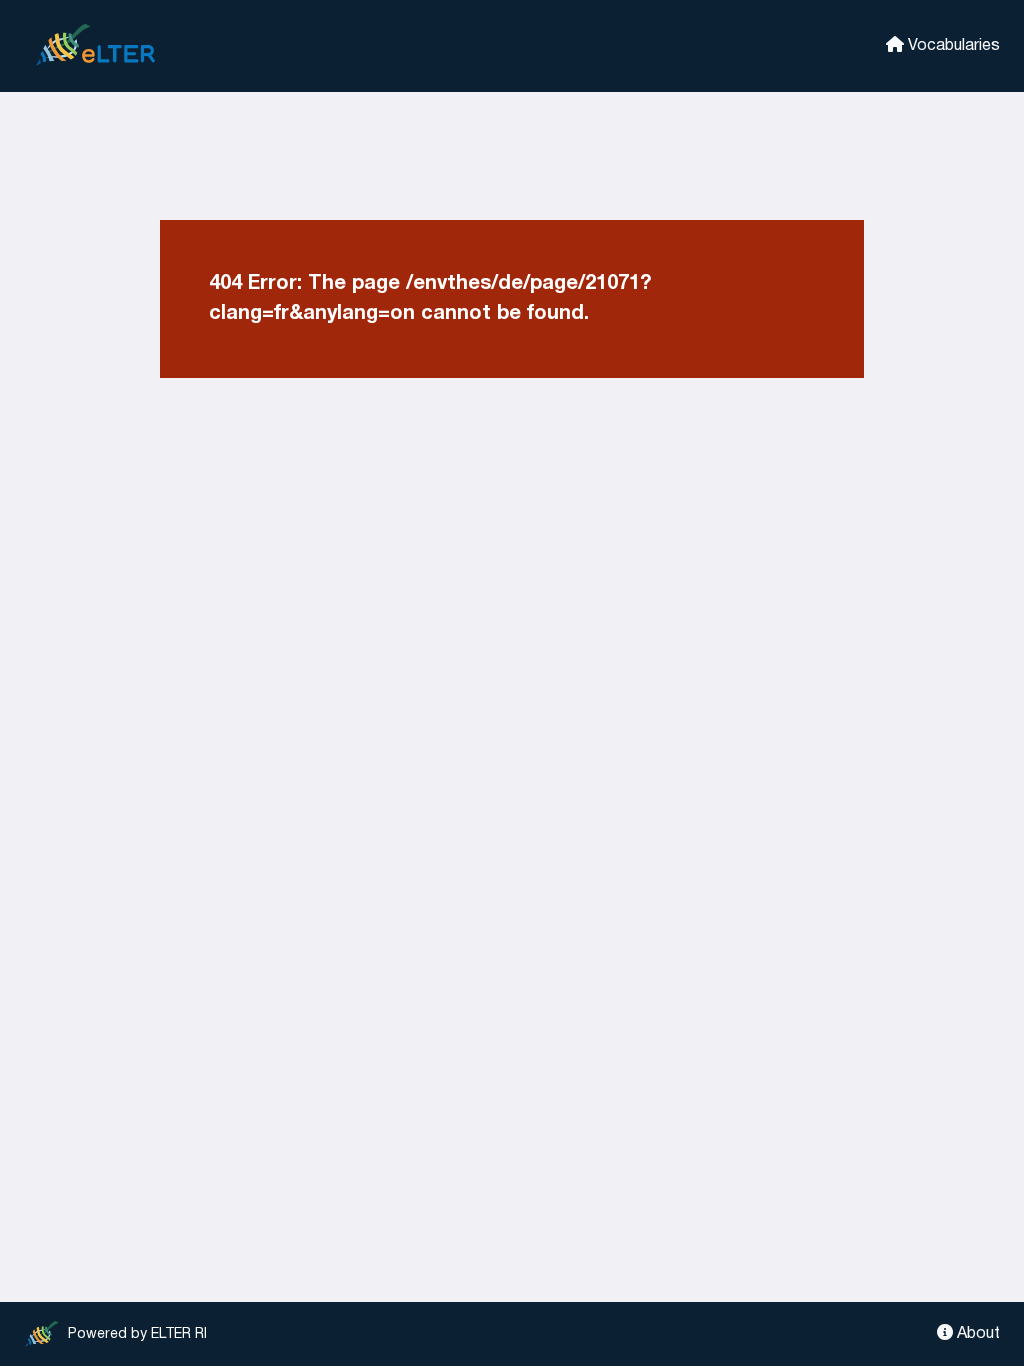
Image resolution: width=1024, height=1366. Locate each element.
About (976, 1334)
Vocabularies (952, 46)
